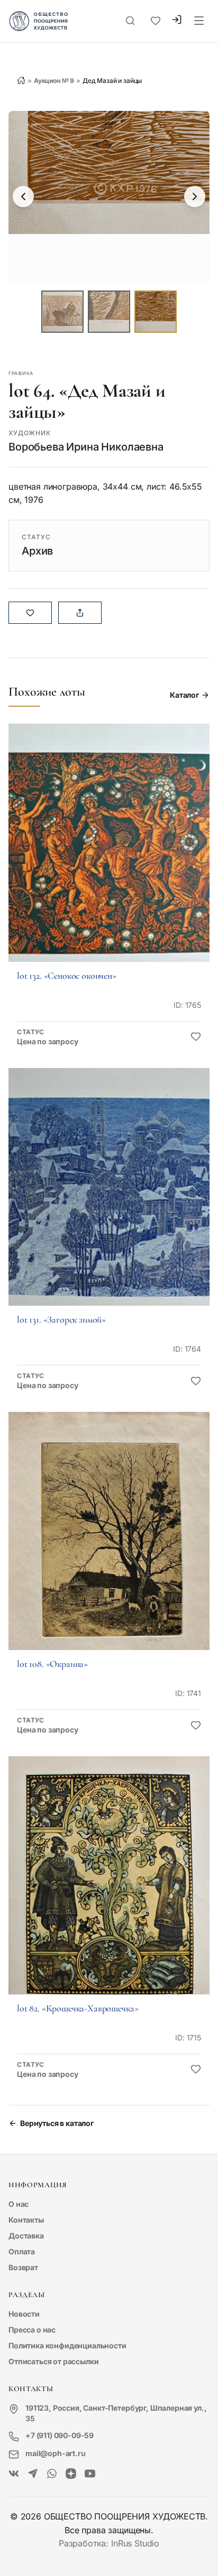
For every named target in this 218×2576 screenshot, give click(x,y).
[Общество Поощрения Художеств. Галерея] (14, 2474)
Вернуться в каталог (57, 2123)
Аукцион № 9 (54, 81)
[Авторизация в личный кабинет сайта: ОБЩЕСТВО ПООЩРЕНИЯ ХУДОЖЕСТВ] (177, 21)
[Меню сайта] (199, 21)
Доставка (26, 2236)
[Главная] (21, 80)
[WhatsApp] (52, 2474)
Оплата (22, 2251)
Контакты (26, 2220)
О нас (19, 2204)
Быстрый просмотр (109, 857)
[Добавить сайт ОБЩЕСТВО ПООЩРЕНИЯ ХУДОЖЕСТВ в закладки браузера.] (156, 21)
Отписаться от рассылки (53, 2361)
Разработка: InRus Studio (109, 2543)
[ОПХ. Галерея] (33, 2474)
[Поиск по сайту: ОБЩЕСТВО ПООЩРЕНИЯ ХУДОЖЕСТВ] (130, 21)
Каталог (184, 695)
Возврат (23, 2267)
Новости (24, 2314)
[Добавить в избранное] (196, 1037)
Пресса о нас (32, 2330)
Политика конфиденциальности (67, 2345)
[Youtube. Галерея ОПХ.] (90, 2474)
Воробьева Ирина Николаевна (86, 447)
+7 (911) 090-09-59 (60, 2435)
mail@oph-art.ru (56, 2453)
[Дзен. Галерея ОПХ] (71, 2474)
